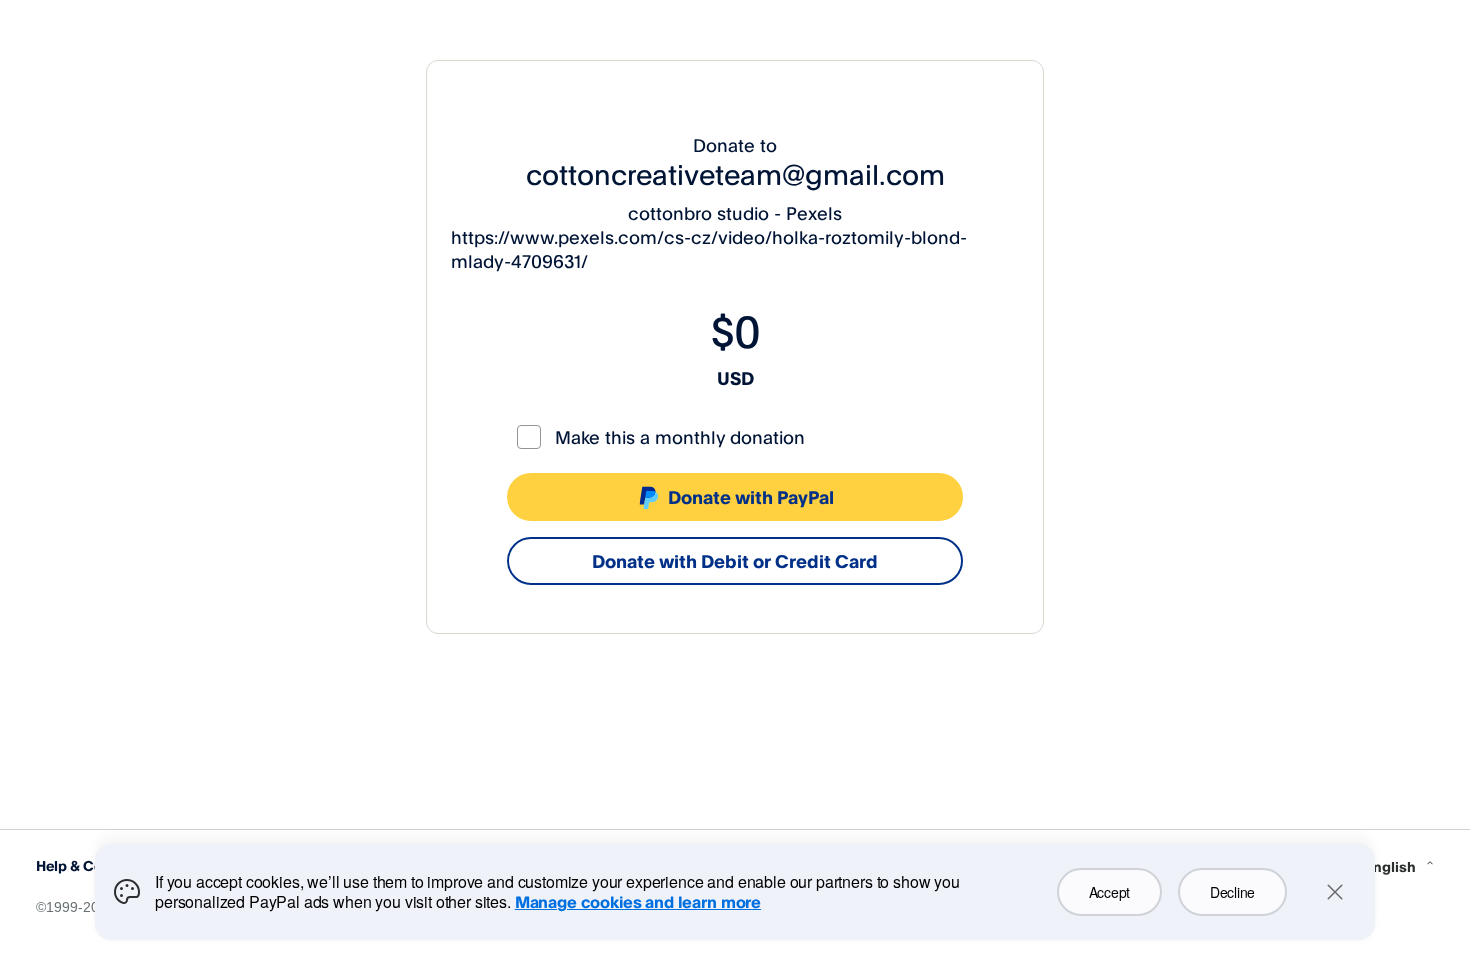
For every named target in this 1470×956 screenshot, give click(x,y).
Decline (1232, 892)
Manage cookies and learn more (638, 902)
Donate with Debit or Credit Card (735, 561)
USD (735, 378)
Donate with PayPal (751, 497)
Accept (1109, 892)
